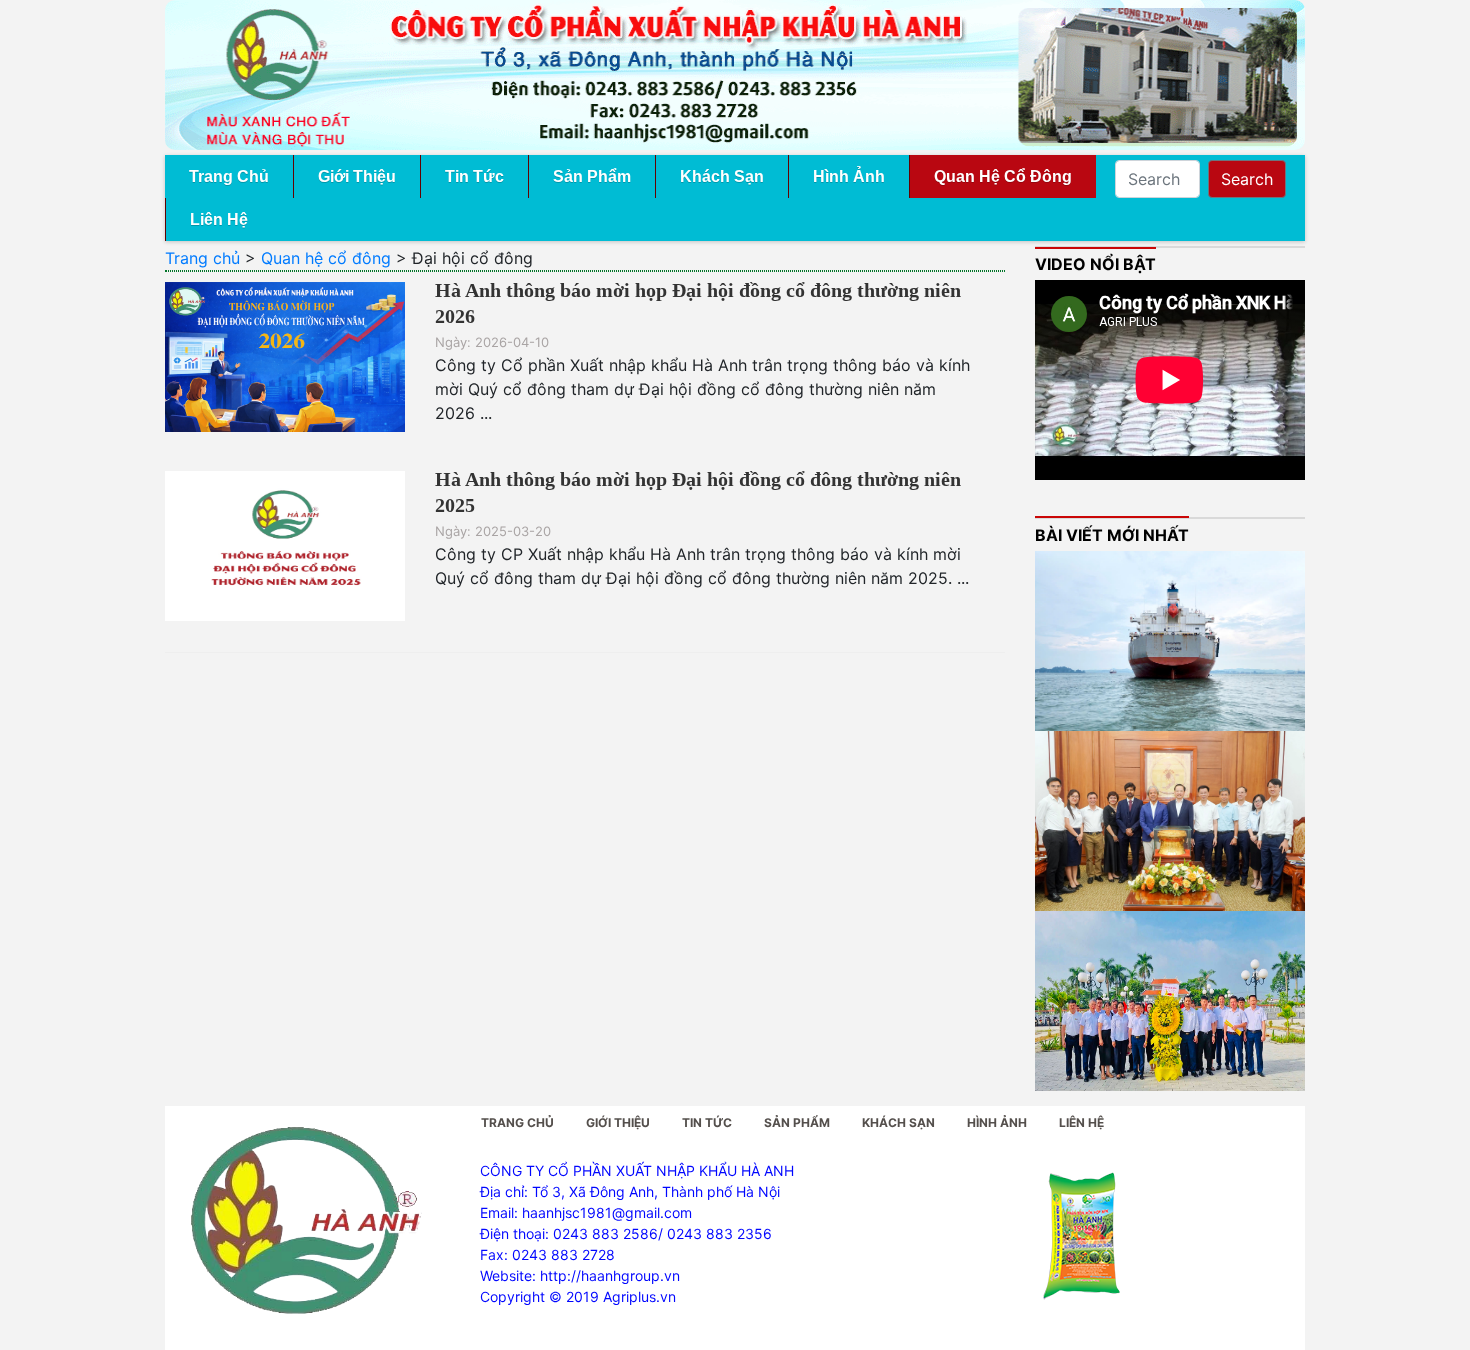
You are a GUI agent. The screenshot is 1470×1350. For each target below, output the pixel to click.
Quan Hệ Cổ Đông (1003, 176)
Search (1247, 179)
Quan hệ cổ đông (326, 258)
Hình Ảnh (849, 176)
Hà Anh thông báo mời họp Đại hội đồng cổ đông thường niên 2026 (698, 303)
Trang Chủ (229, 176)
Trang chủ (202, 258)
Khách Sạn (722, 176)
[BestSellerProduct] (1082, 1238)
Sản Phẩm (592, 176)
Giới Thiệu (357, 176)
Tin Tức (474, 176)
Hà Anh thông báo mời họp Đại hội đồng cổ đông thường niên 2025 (698, 492)
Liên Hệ (219, 219)
